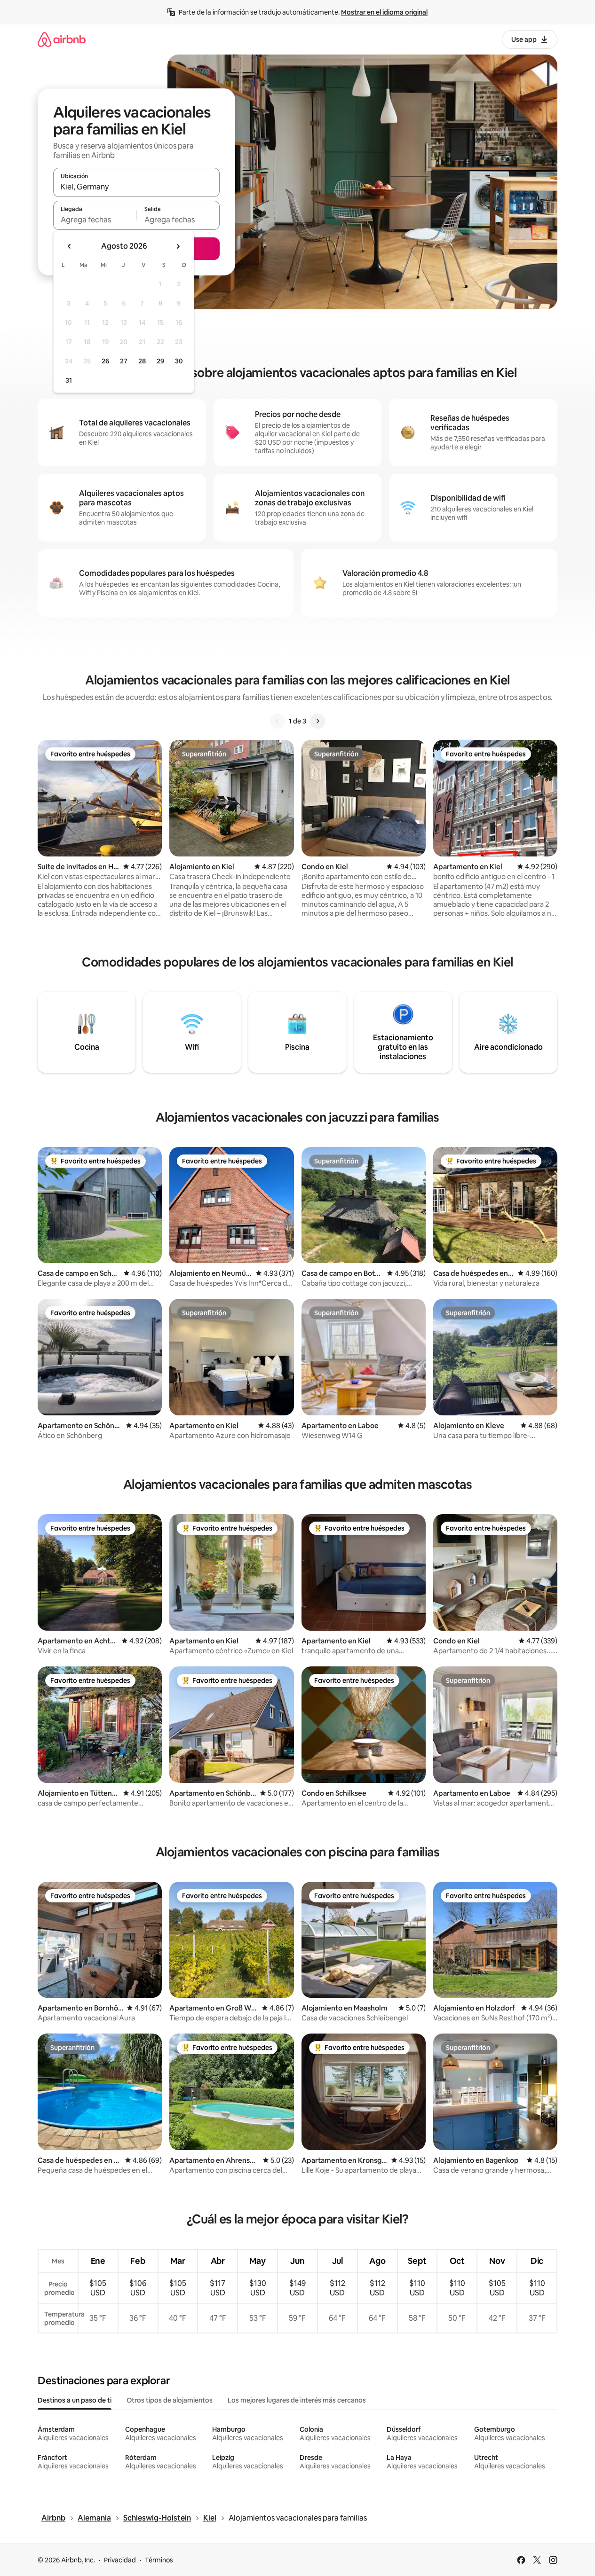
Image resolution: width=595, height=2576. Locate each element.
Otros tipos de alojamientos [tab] (170, 2400)
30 (179, 361)
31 (69, 380)
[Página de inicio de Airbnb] (62, 39)
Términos (159, 2560)
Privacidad (120, 2560)
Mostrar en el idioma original (384, 12)
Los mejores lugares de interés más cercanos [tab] (297, 2400)
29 (160, 361)
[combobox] (136, 187)
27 (124, 361)
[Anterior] (278, 721)
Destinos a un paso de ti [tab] (75, 2400)
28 (142, 361)
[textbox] (95, 220)
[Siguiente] (317, 721)
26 (105, 361)
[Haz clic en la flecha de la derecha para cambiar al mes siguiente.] (178, 246)
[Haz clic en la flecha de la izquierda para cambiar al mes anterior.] (70, 246)
